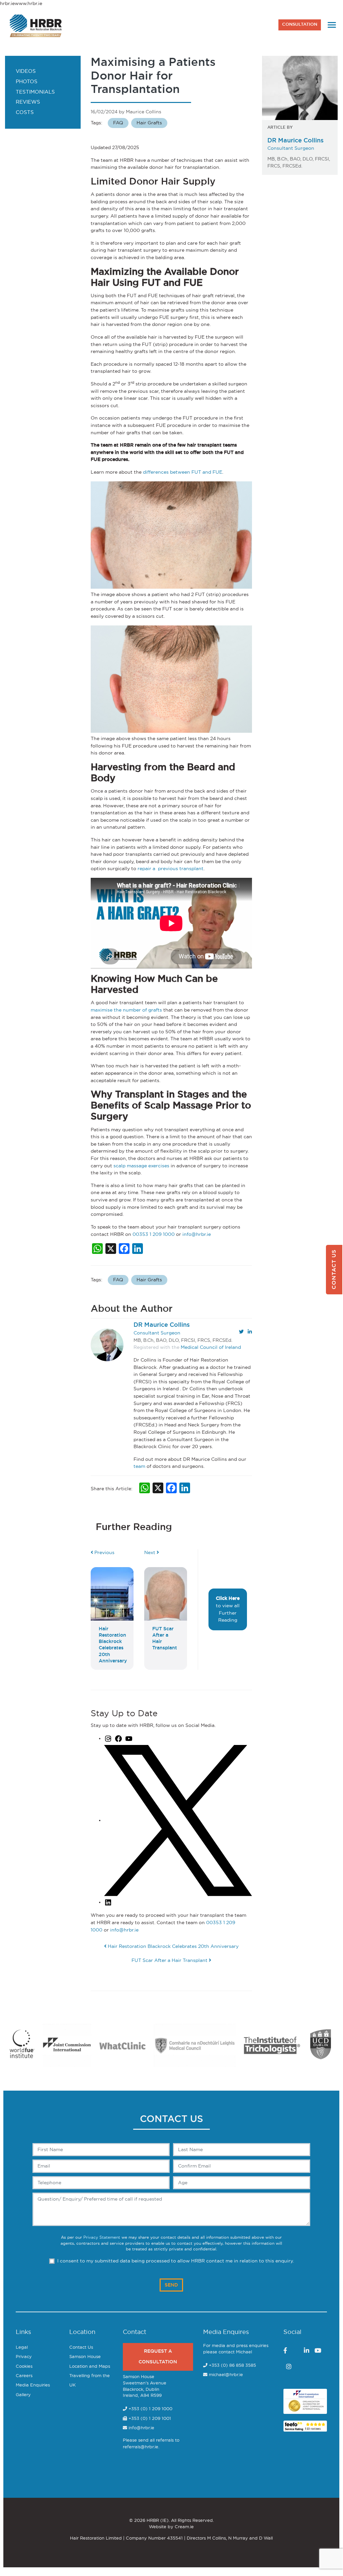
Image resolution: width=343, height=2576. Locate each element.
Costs (25, 112)
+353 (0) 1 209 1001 (149, 2419)
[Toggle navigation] (332, 25)
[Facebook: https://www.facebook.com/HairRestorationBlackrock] (118, 1738)
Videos (26, 71)
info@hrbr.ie (197, 1234)
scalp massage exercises (141, 1166)
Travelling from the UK (90, 2381)
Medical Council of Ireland (211, 1347)
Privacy (24, 2357)
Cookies (24, 2367)
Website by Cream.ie (171, 2527)
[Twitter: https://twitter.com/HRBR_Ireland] (178, 1820)
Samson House (85, 2357)
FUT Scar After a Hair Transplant (170, 1960)
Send (171, 2285)
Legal (22, 2348)
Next (150, 1553)
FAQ (118, 123)
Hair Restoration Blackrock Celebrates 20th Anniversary (173, 1946)
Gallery (23, 2395)
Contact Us (81, 2348)
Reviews (28, 102)
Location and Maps (90, 2367)
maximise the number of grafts (126, 1010)
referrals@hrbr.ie (141, 2447)
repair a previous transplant (170, 869)
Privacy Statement (102, 2238)
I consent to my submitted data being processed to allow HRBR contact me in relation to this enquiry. (176, 2261)
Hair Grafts (149, 123)
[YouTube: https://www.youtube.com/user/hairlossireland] (129, 1738)
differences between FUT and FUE (183, 472)
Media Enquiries (33, 2385)
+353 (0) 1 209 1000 (150, 2409)
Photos (27, 82)
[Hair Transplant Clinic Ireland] (36, 25)
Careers (24, 2376)
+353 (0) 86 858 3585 (232, 2366)
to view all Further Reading (228, 1609)
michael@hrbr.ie (226, 2375)
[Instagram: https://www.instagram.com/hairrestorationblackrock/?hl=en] (108, 1738)
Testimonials (35, 92)
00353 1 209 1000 (154, 1234)
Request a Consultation (158, 2357)
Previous (104, 1553)
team (139, 1466)
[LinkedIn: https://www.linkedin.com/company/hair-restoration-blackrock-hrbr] (108, 1902)
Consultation (300, 25)
